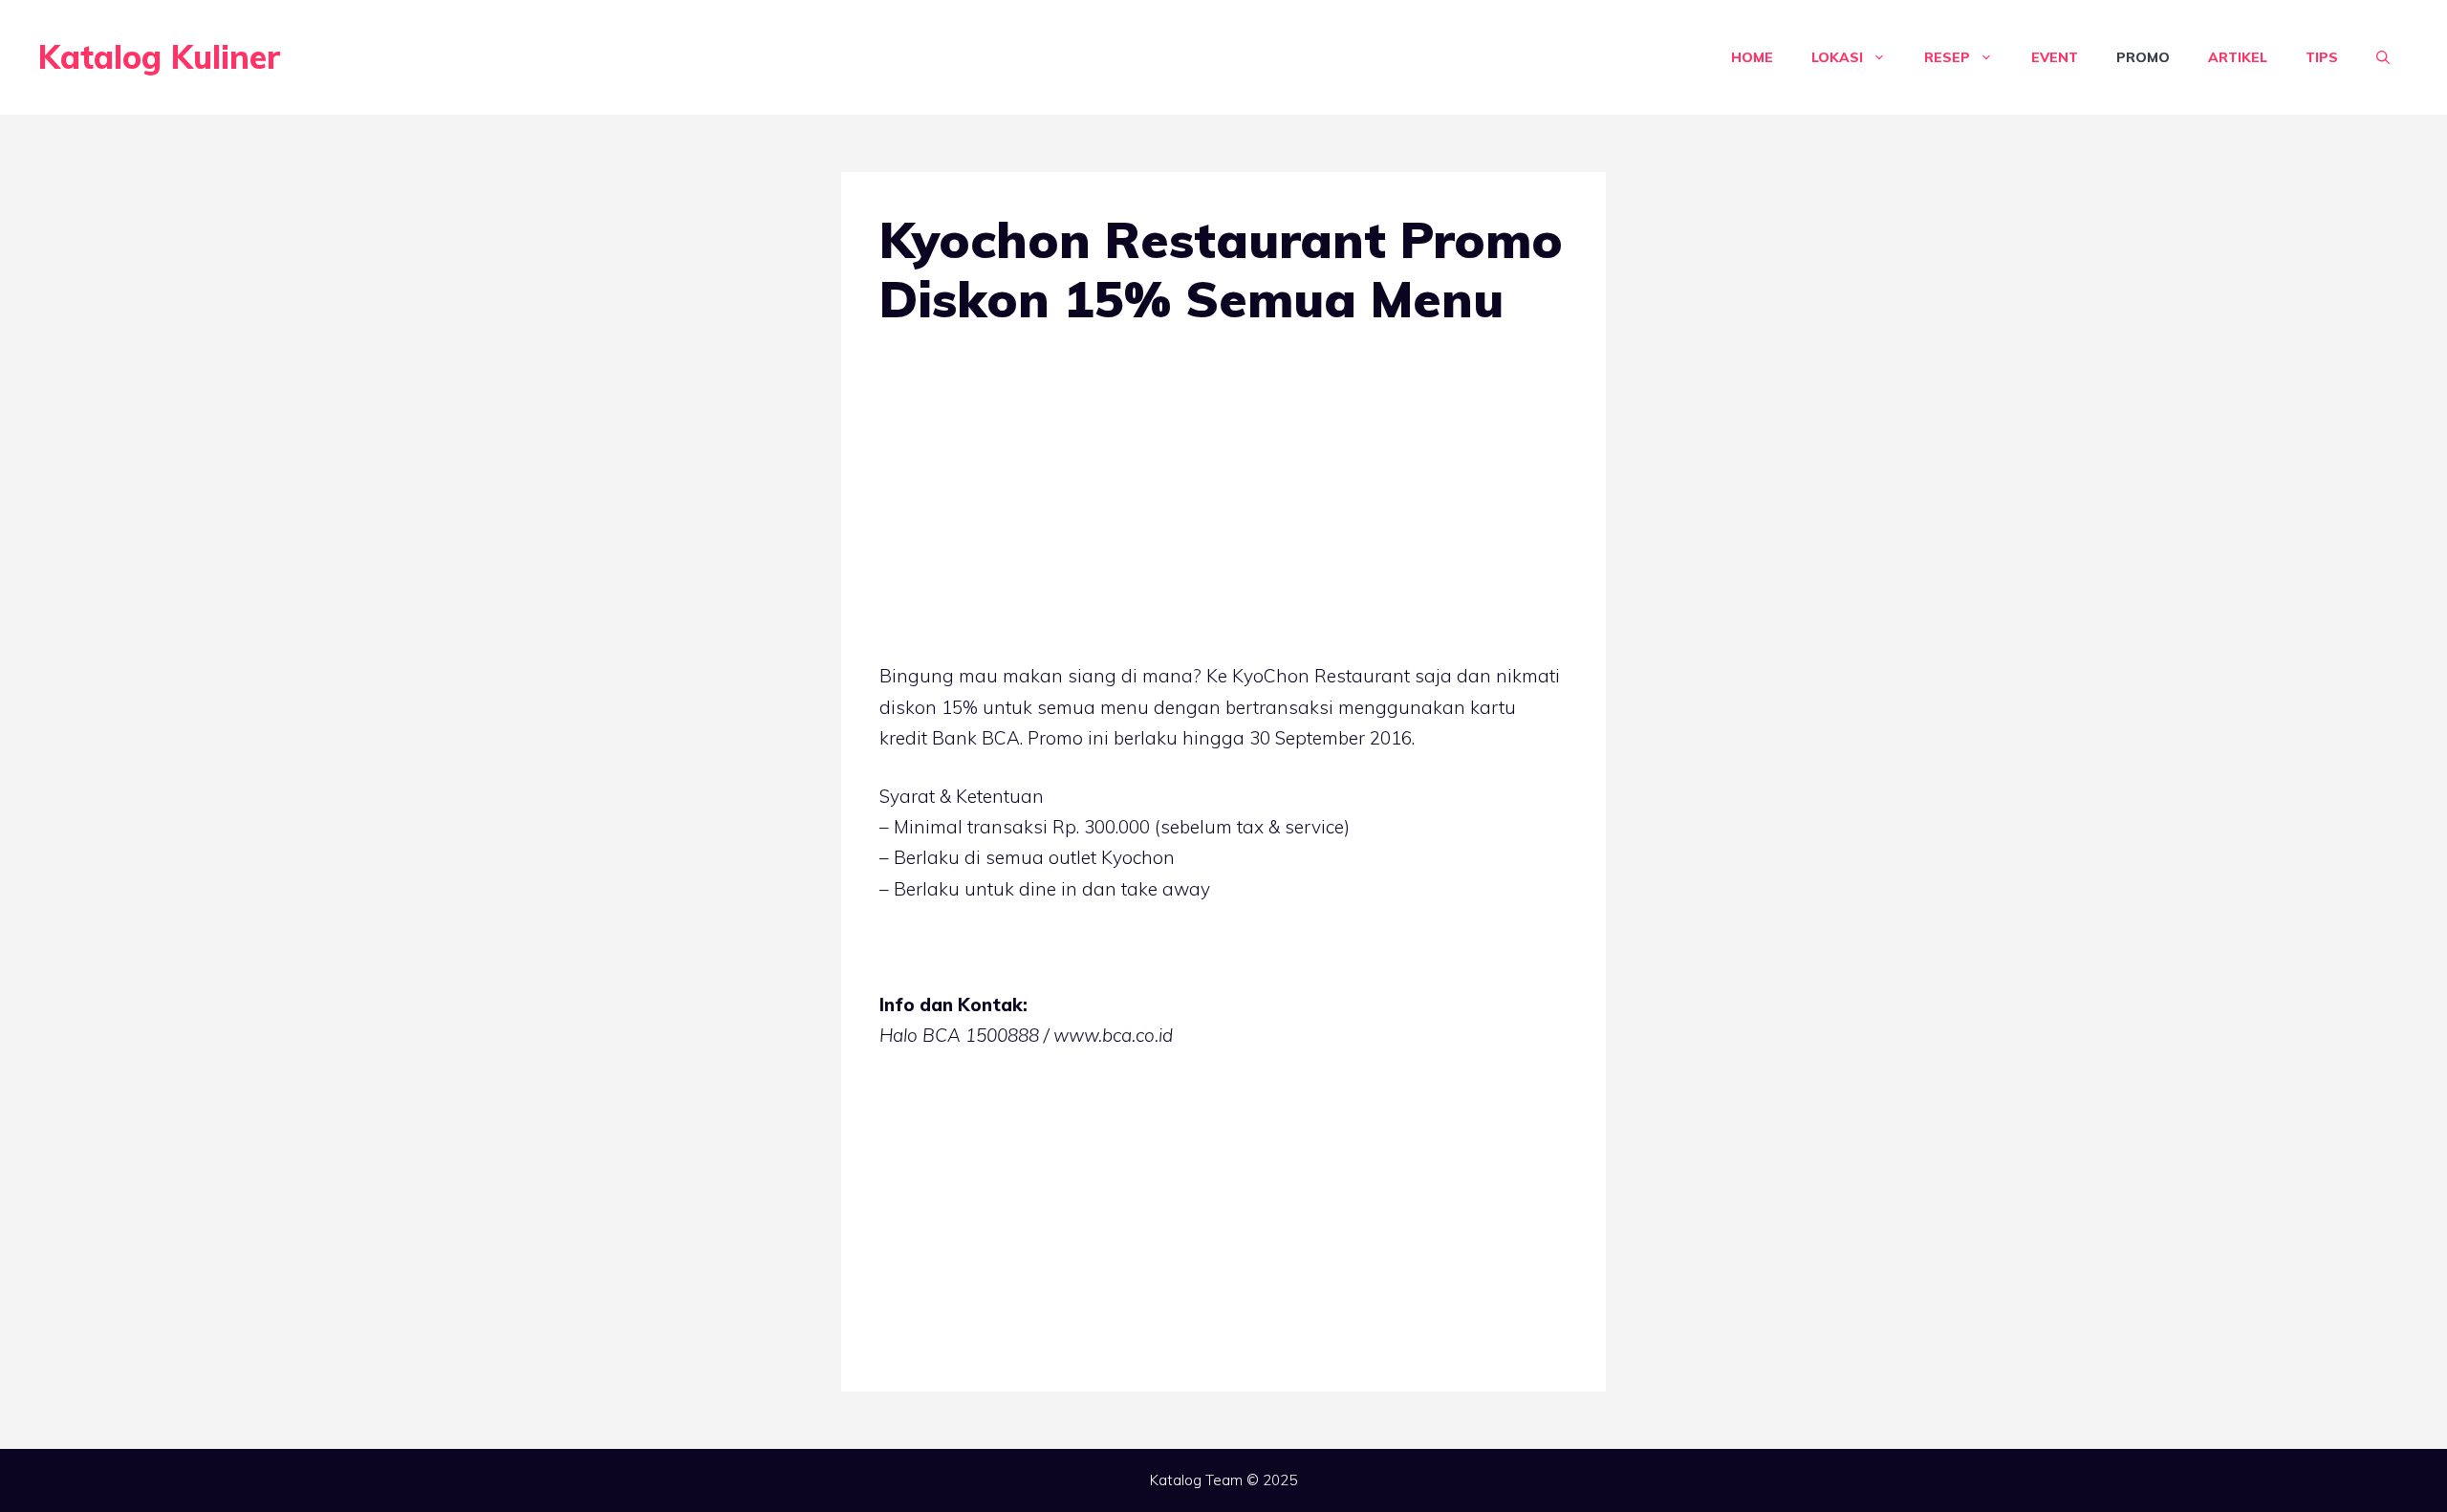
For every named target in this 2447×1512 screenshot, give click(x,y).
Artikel (2238, 57)
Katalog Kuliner (160, 57)
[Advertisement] (1223, 500)
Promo (2143, 57)
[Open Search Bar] (2383, 57)
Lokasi (1837, 57)
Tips (2322, 57)
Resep (1947, 57)
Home (1752, 57)
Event (2055, 57)
